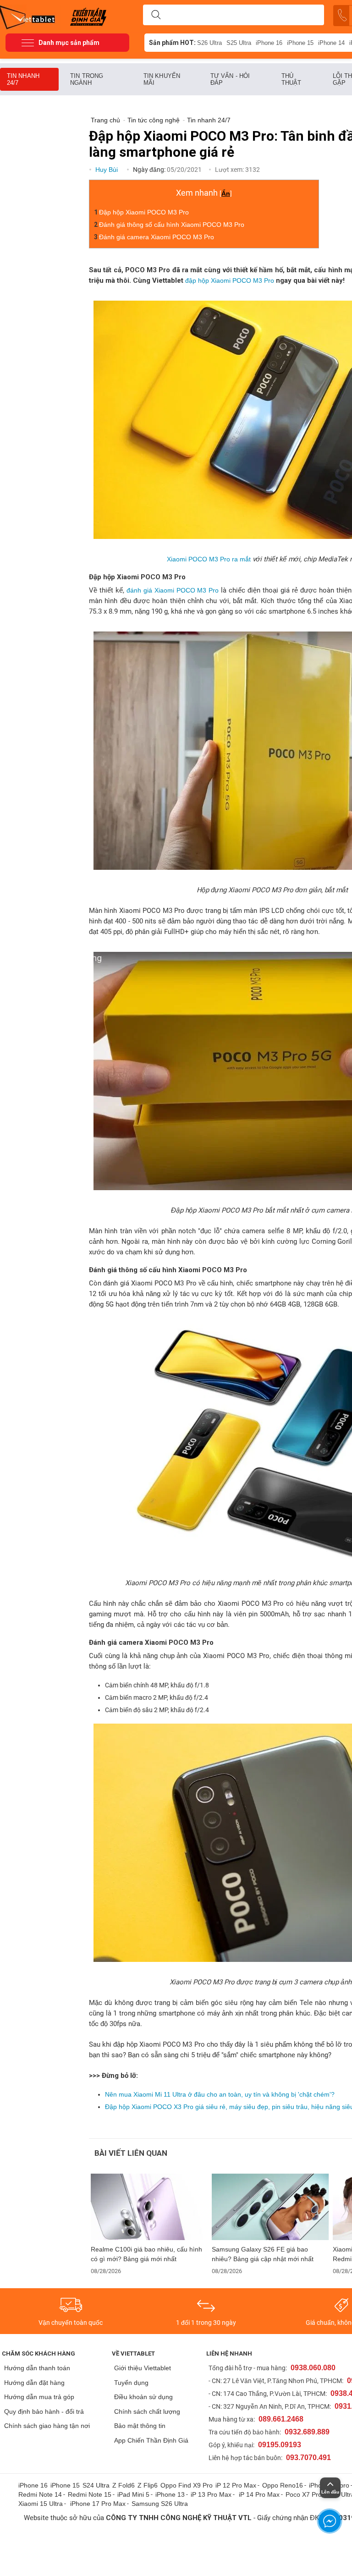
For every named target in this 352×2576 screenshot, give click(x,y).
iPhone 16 (269, 43)
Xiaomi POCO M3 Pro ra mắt (209, 559)
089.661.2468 (281, 2419)
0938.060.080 (313, 2368)
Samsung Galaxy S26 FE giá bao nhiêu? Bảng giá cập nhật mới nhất (263, 2254)
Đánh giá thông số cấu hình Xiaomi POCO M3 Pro (172, 225)
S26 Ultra (209, 43)
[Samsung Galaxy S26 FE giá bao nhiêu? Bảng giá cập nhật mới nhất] (270, 2207)
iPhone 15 (300, 43)
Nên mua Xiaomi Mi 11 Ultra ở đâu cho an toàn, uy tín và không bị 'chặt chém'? (220, 2094)
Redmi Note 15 (90, 2494)
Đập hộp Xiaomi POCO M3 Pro (144, 212)
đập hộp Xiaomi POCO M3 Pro (230, 280)
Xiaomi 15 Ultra (41, 2504)
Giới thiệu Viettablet (143, 2368)
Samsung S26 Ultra (160, 2504)
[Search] (156, 15)
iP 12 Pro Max (236, 2485)
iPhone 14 (331, 43)
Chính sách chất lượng (147, 2411)
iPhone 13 (170, 2494)
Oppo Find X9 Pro (187, 2485)
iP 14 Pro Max (259, 2494)
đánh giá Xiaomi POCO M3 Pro (173, 590)
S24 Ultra (96, 2485)
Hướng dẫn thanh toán (37, 2368)
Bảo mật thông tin (140, 2426)
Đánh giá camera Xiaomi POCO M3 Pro (157, 237)
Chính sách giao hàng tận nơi (47, 2426)
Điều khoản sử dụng (143, 2397)
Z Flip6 (148, 2485)
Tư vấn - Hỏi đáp (230, 79)
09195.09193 (280, 2445)
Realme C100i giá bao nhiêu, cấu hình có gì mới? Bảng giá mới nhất (146, 2254)
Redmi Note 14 (40, 2494)
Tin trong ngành (87, 79)
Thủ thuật (291, 79)
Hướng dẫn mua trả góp (39, 2397)
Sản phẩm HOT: (172, 43)
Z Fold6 (124, 2485)
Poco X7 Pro (304, 2494)
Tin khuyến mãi (162, 79)
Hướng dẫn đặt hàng (34, 2383)
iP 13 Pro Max (211, 2494)
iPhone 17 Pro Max (98, 2504)
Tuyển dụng (131, 2383)
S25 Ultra (239, 43)
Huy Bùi (107, 170)
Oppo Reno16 (283, 2485)
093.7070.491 (308, 2458)
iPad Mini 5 (133, 2494)
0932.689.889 (307, 2432)
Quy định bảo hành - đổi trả (44, 2411)
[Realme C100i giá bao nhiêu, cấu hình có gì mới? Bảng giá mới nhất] (149, 2207)
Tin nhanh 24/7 (23, 79)
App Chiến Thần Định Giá (151, 2440)
